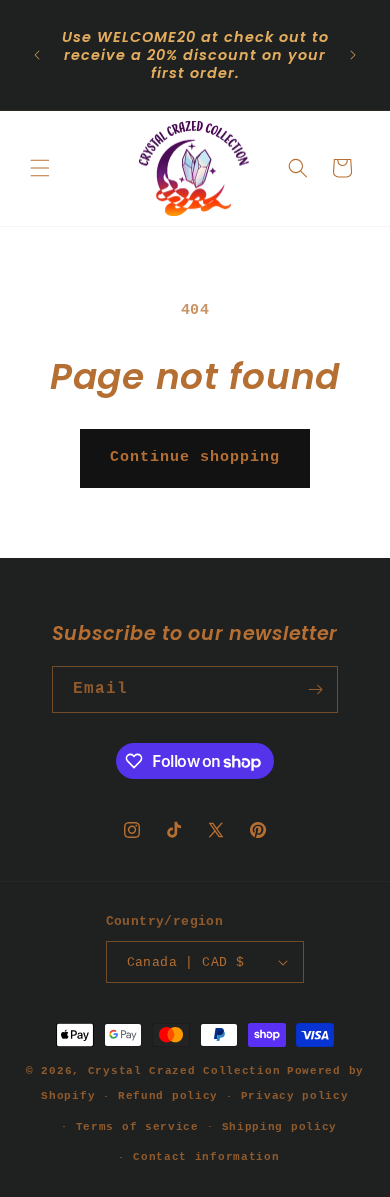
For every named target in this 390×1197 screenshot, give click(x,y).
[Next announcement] (353, 55)
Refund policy (168, 1096)
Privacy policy (295, 1096)
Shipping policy (280, 1127)
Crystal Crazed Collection (184, 1071)
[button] (40, 168)
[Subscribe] (315, 689)
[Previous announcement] (37, 55)
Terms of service (137, 1127)
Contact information (206, 1157)
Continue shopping (195, 457)
